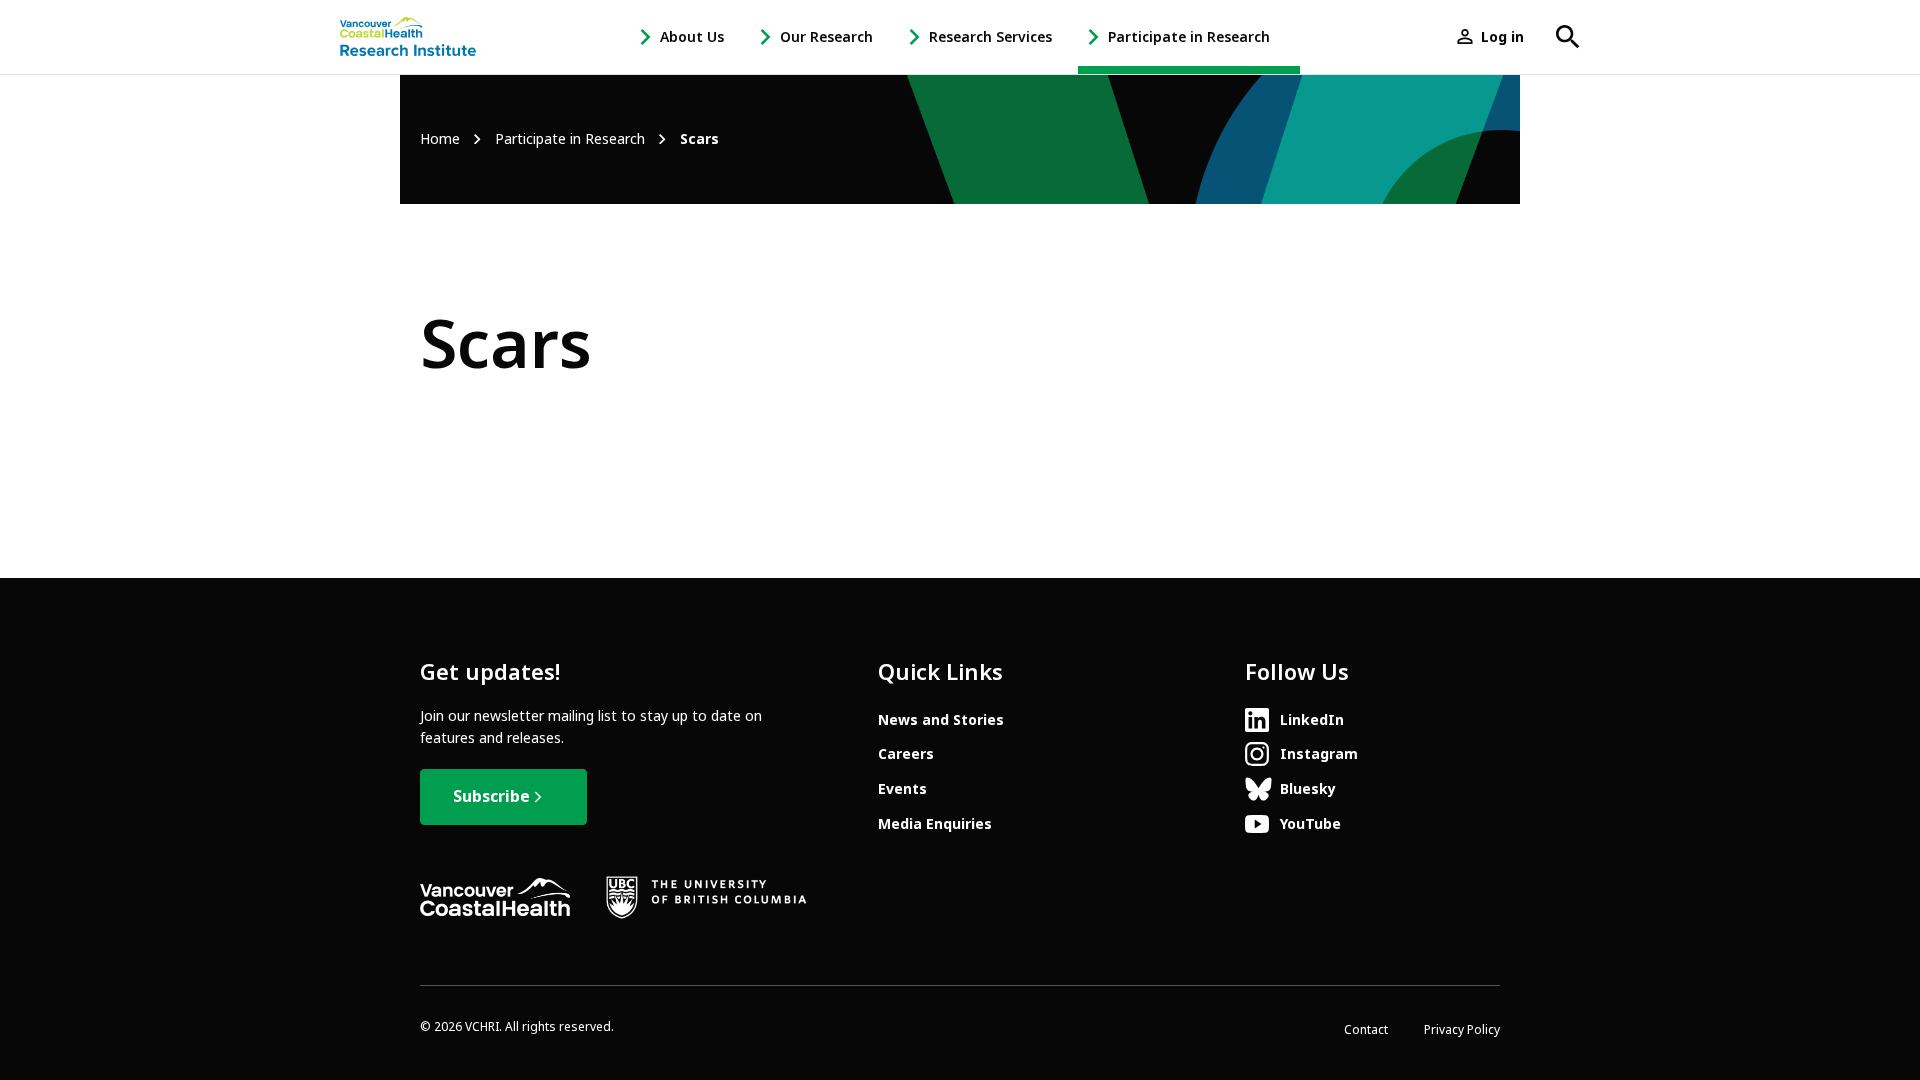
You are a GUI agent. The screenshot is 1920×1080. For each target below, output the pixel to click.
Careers (906, 754)
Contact (1366, 1030)
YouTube (1310, 824)
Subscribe (491, 796)
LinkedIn (1312, 720)
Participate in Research (1189, 37)
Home (440, 139)
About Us (692, 37)
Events (902, 789)
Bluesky (1308, 789)
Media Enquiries (935, 824)
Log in (1502, 37)
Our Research (826, 37)
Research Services (990, 37)
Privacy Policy (1462, 1030)
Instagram (1319, 754)
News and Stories (941, 720)
